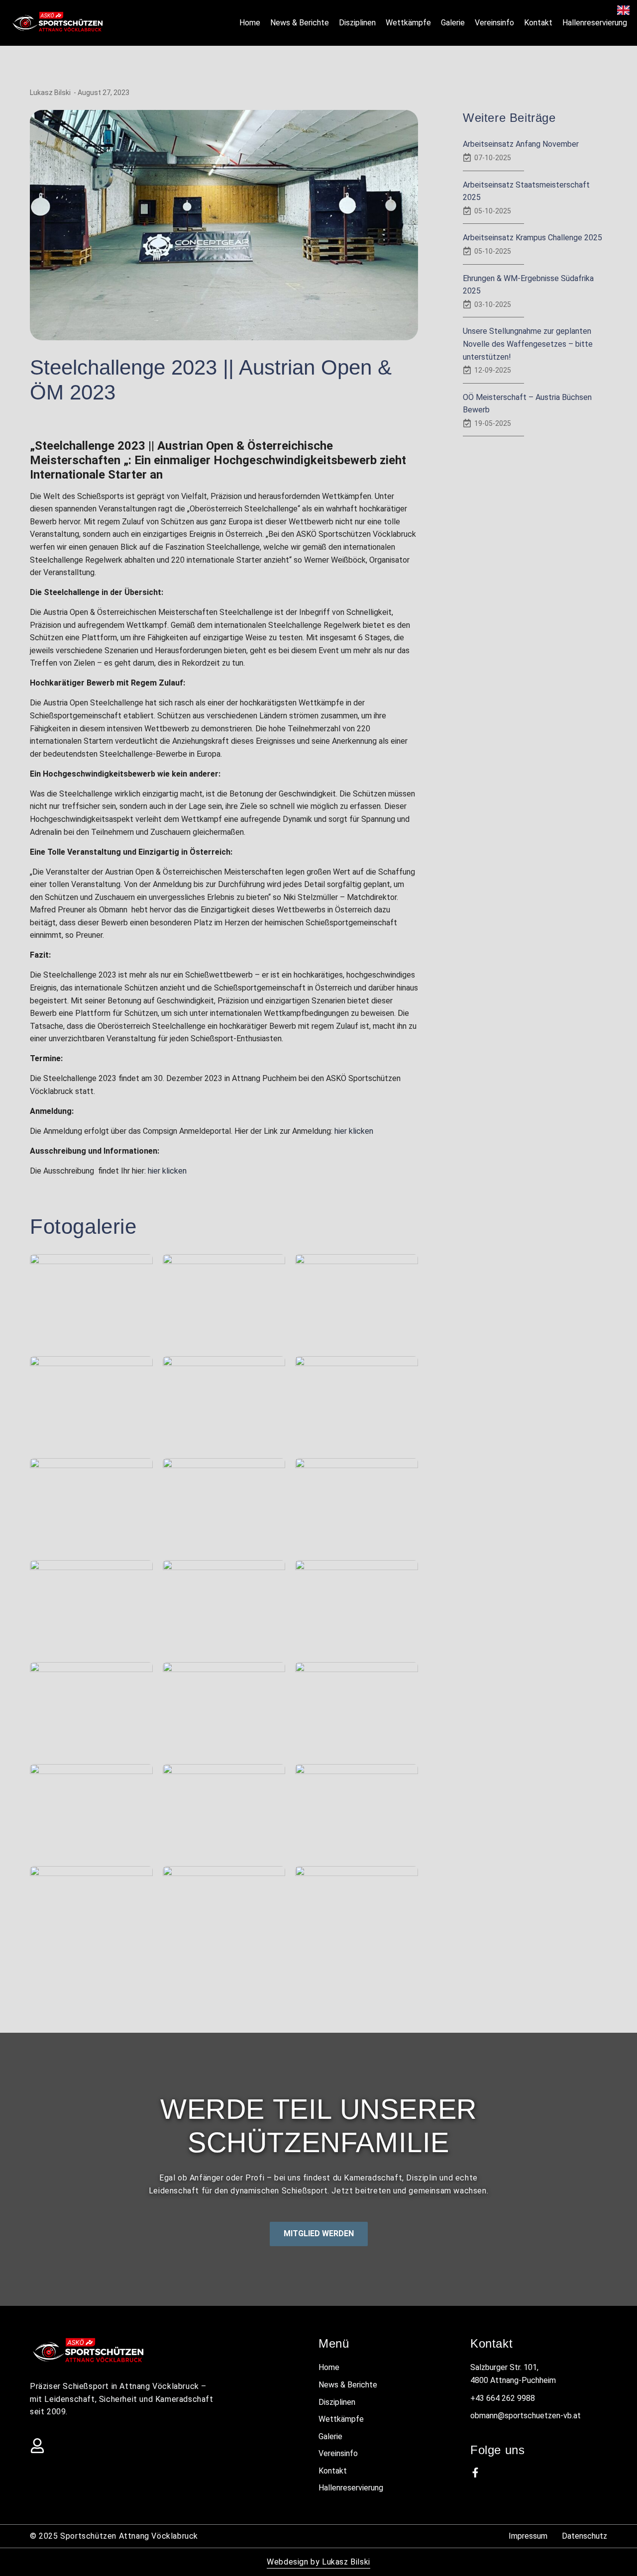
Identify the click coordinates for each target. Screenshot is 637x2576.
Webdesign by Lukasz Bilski (318, 2562)
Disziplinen (357, 23)
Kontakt (538, 23)
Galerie (453, 23)
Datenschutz (584, 2536)
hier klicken (354, 1131)
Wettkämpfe (408, 23)
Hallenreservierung (595, 23)
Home (250, 23)
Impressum (528, 2536)
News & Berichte (300, 23)
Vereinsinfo (494, 23)
